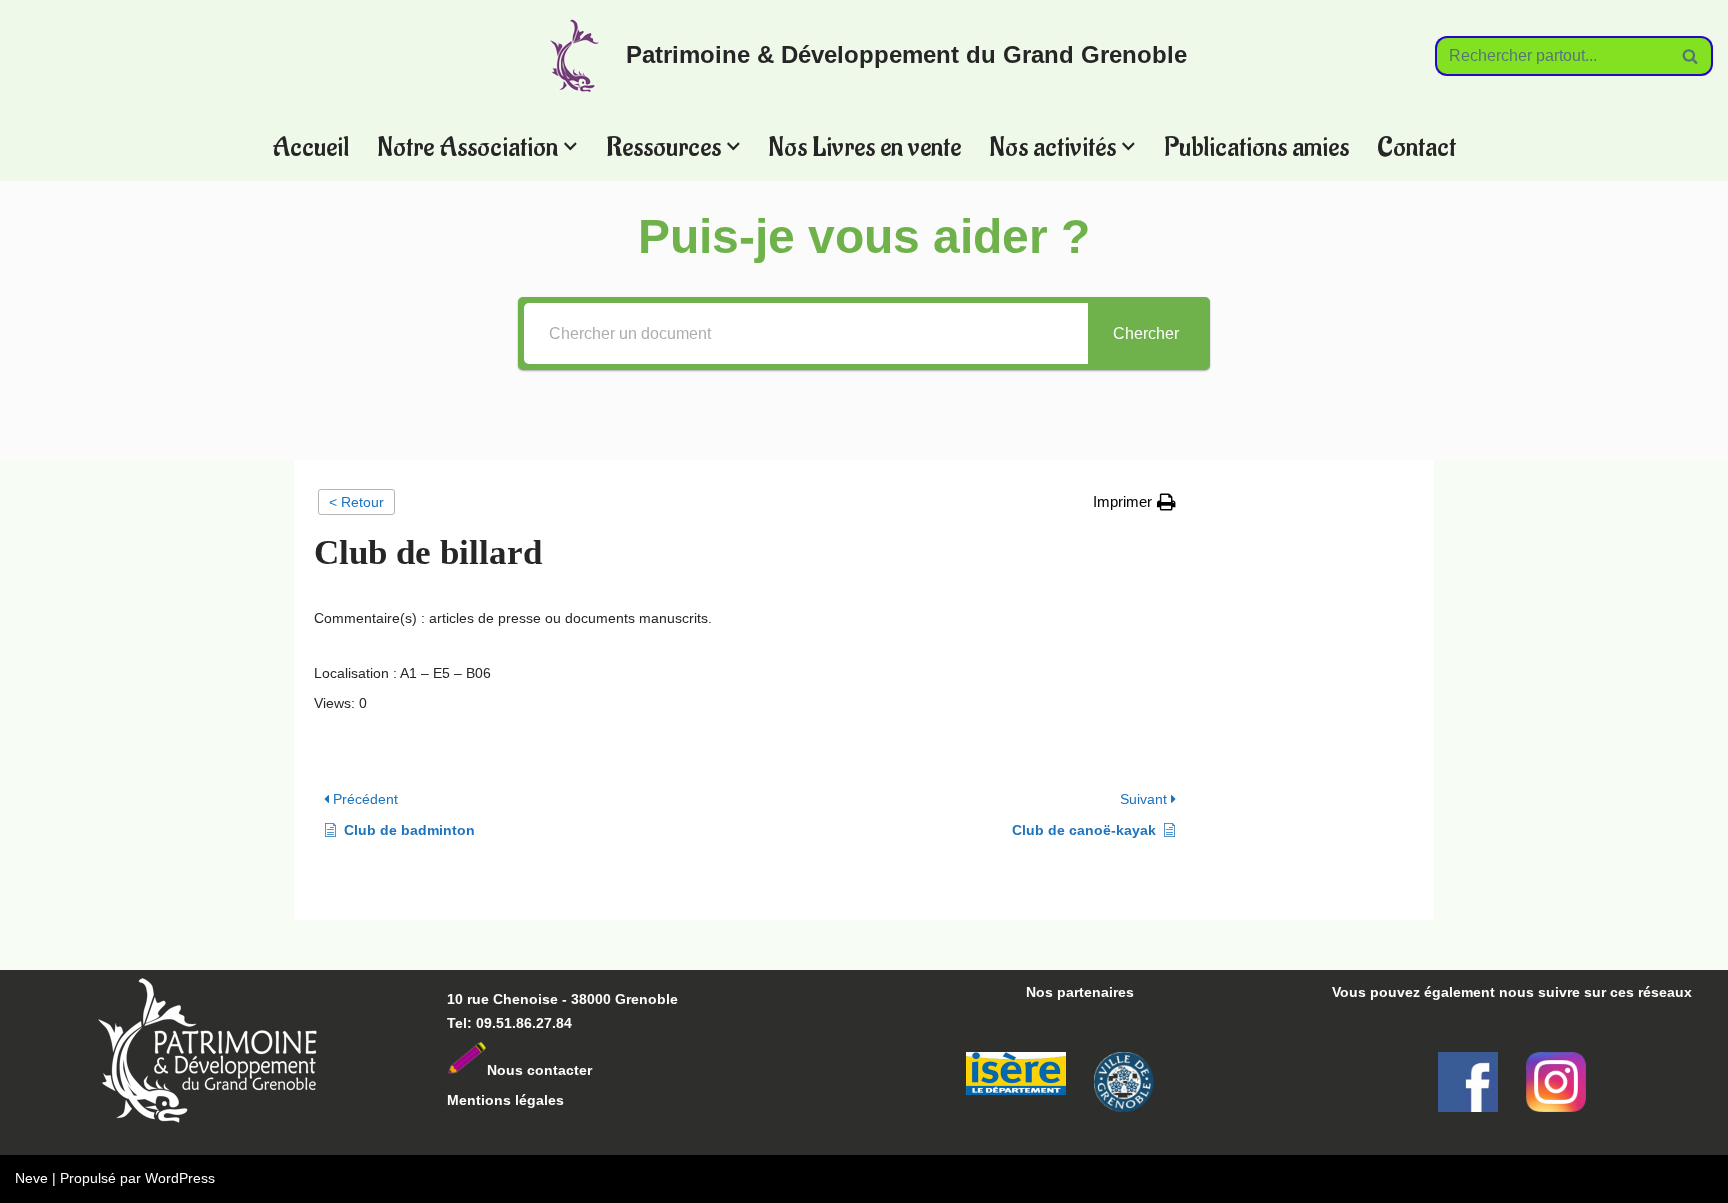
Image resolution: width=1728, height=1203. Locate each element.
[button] (570, 146)
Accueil (310, 146)
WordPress (180, 1178)
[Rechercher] (1690, 56)
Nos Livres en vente (864, 146)
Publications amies (1256, 146)
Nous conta (526, 1070)
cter (579, 1070)
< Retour (356, 502)
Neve (31, 1178)
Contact (1416, 146)
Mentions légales (505, 1100)
